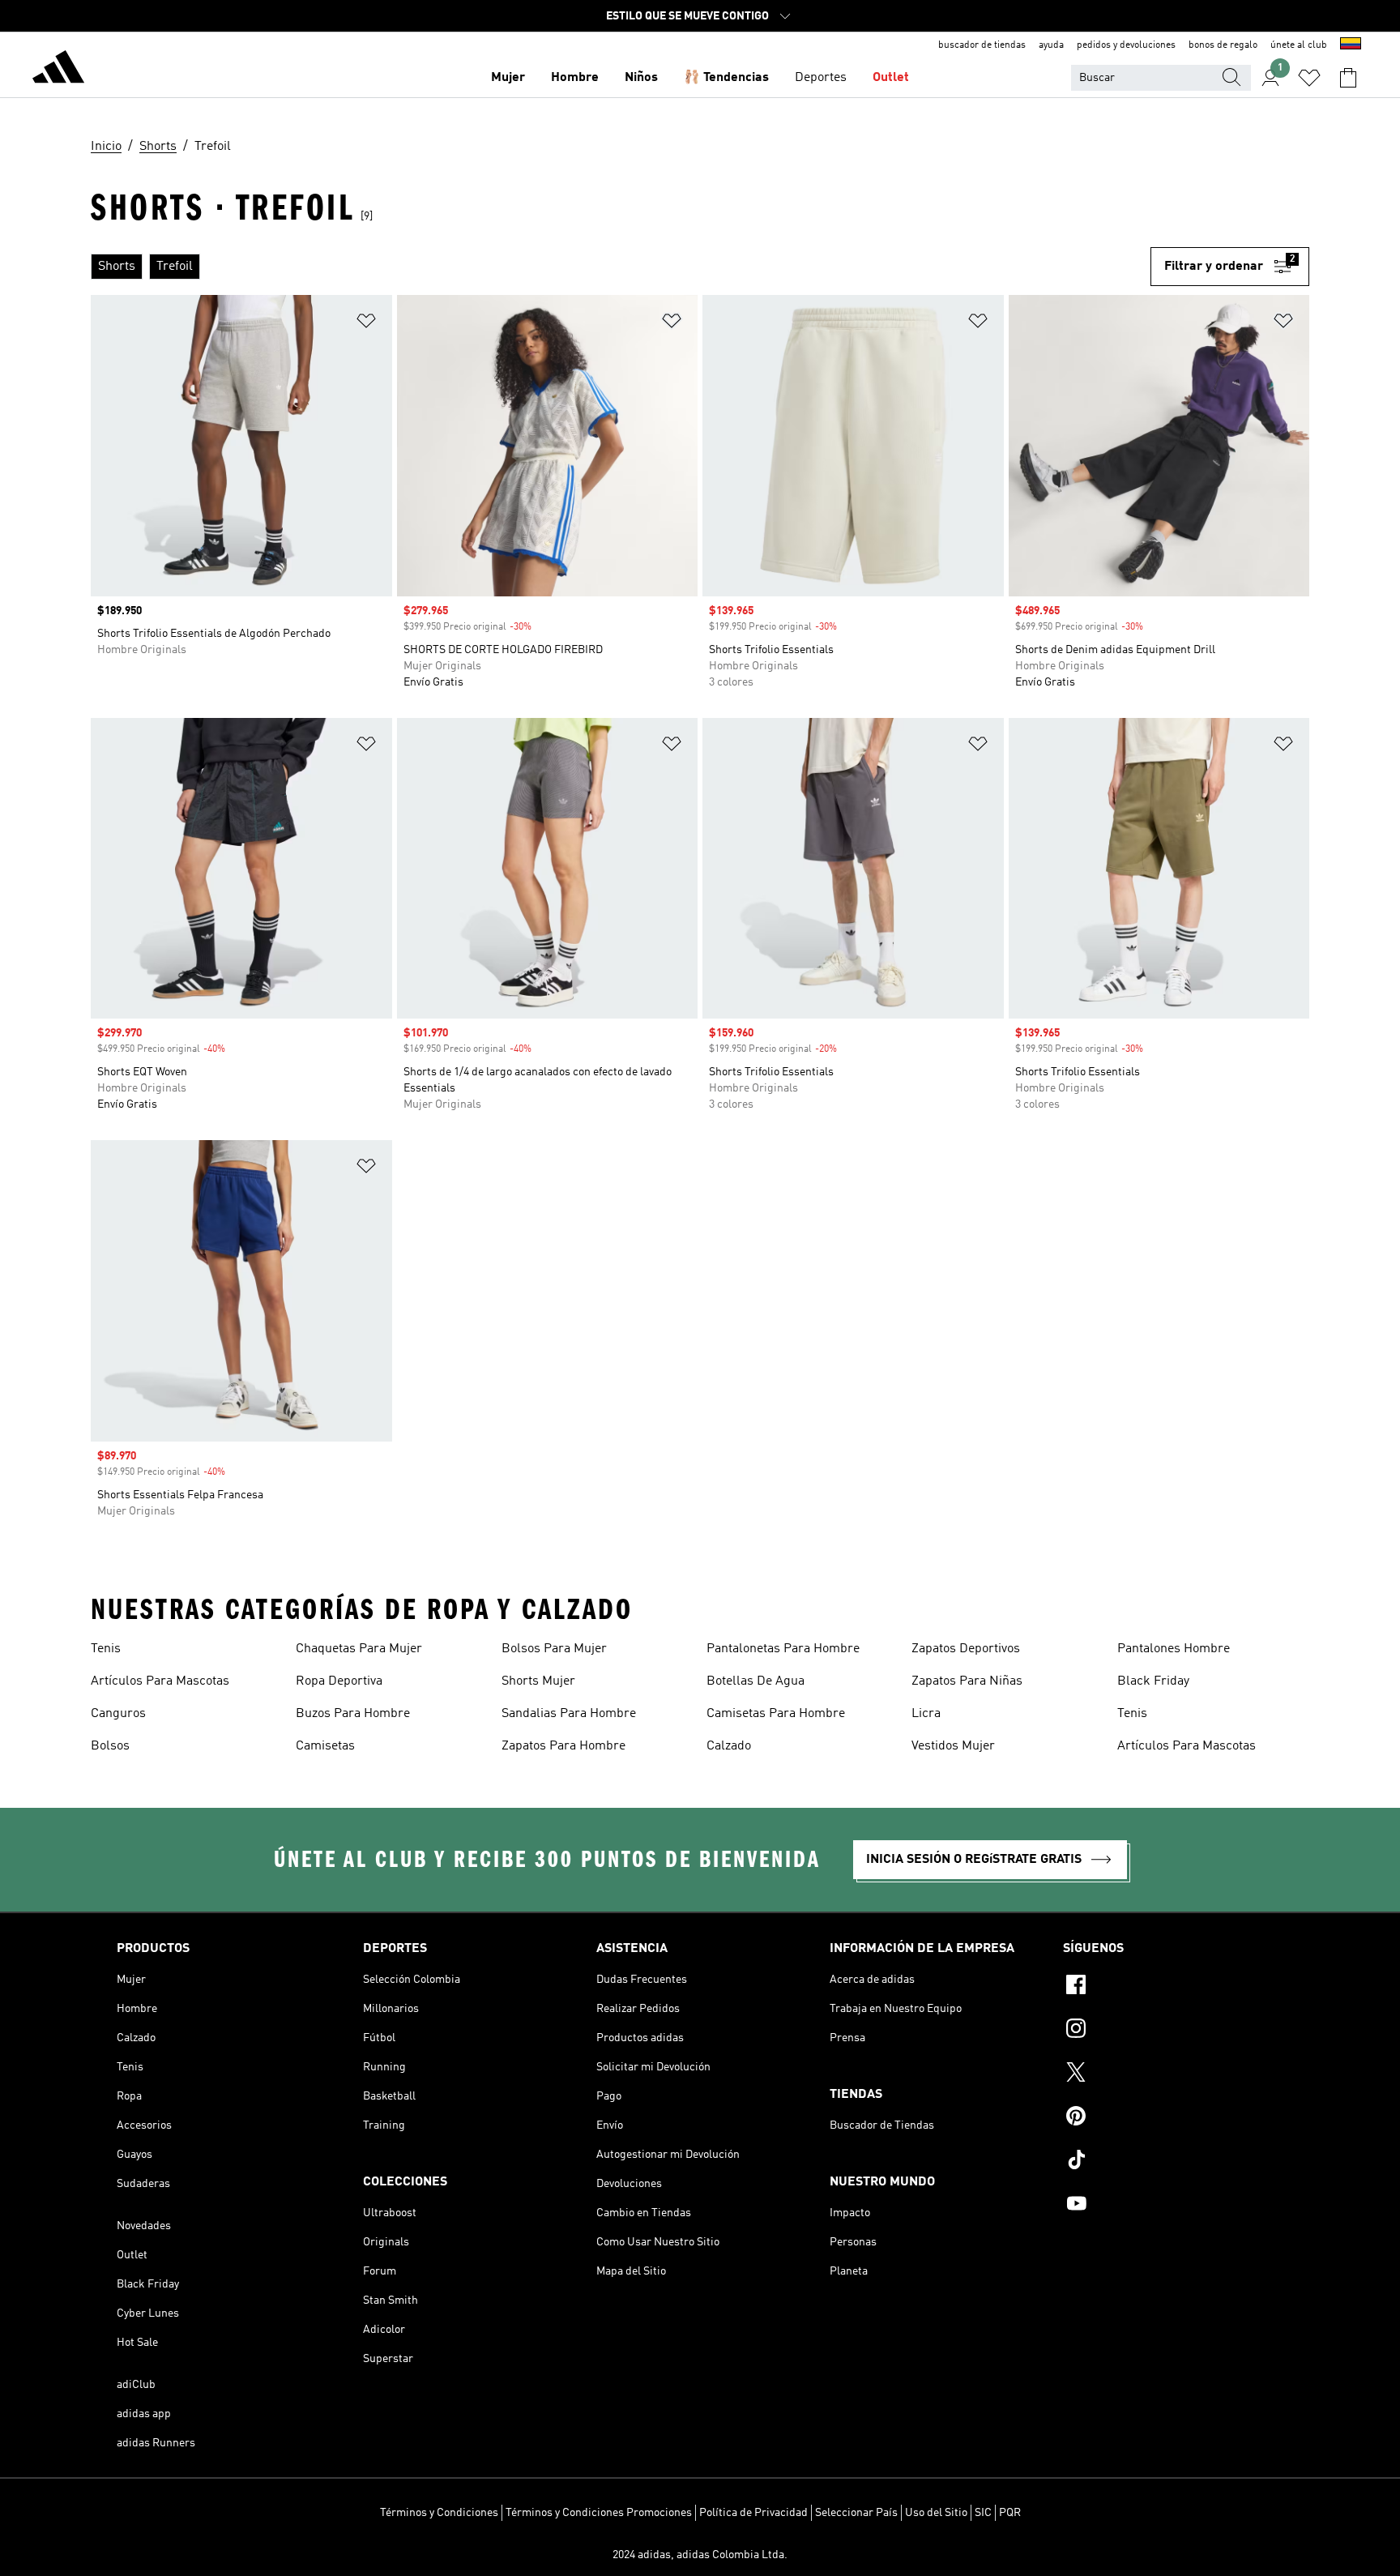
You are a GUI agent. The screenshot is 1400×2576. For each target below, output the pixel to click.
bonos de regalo (1223, 45)
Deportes (821, 78)
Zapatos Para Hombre (563, 1746)
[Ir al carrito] (1348, 78)
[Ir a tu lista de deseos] (1309, 78)
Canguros (118, 1714)
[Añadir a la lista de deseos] (366, 324)
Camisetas (325, 1746)
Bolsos (110, 1746)
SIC (983, 2513)
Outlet (891, 78)
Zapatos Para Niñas (967, 1681)
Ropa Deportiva (339, 1681)
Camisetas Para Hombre (776, 1714)
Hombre (575, 78)
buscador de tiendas (982, 45)
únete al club (1299, 45)
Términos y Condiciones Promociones (599, 2513)
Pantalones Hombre (1174, 1649)
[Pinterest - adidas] (1173, 2118)
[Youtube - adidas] (1173, 2206)
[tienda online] (58, 70)
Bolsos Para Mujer (554, 1649)
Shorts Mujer (538, 1681)
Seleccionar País (856, 2513)
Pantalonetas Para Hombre (783, 1649)
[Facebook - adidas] (1173, 1987)
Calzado (729, 1746)
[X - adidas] (1173, 2074)
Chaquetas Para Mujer (359, 1649)
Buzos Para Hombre (353, 1714)
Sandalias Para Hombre (569, 1714)
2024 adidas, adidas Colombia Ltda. (700, 2555)
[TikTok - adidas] (1173, 2162)
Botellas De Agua (755, 1681)
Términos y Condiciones (439, 2513)
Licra (926, 1714)
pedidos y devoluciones (1126, 45)
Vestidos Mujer (953, 1746)
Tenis (106, 1649)
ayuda (1051, 45)
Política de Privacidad (753, 2513)
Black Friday (1153, 1681)
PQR (1010, 2513)
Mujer (508, 78)
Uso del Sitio (936, 2513)
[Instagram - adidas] (1173, 2031)
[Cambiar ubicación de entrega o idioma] (1351, 45)
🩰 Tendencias (726, 78)
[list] (621, 267)
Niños (641, 78)
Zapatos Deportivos (966, 1649)
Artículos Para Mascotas (160, 1681)
